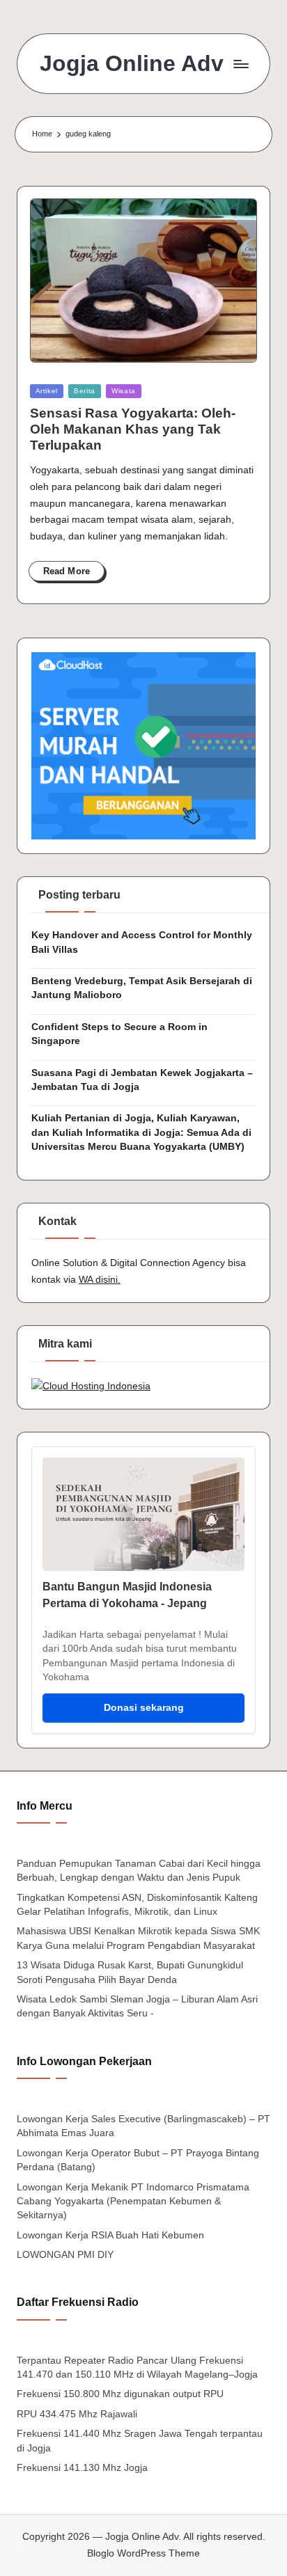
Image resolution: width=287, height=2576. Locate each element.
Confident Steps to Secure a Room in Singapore (119, 1034)
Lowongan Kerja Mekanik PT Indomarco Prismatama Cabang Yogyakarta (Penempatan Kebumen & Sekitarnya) (133, 2202)
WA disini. (100, 1280)
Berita (85, 391)
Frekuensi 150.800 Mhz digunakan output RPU (120, 2394)
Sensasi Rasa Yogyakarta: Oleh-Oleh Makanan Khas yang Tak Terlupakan (133, 429)
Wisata (124, 391)
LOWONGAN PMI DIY (65, 2255)
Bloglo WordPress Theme (143, 2553)
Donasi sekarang (144, 1708)
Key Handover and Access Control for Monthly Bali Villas (142, 942)
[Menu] (240, 64)
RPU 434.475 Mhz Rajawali (77, 2414)
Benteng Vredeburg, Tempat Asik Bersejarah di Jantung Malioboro (142, 988)
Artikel (47, 391)
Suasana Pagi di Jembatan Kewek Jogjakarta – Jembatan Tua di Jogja (142, 1080)
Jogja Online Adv (132, 64)
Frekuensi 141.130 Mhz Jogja (82, 2468)
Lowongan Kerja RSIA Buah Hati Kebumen (110, 2235)
